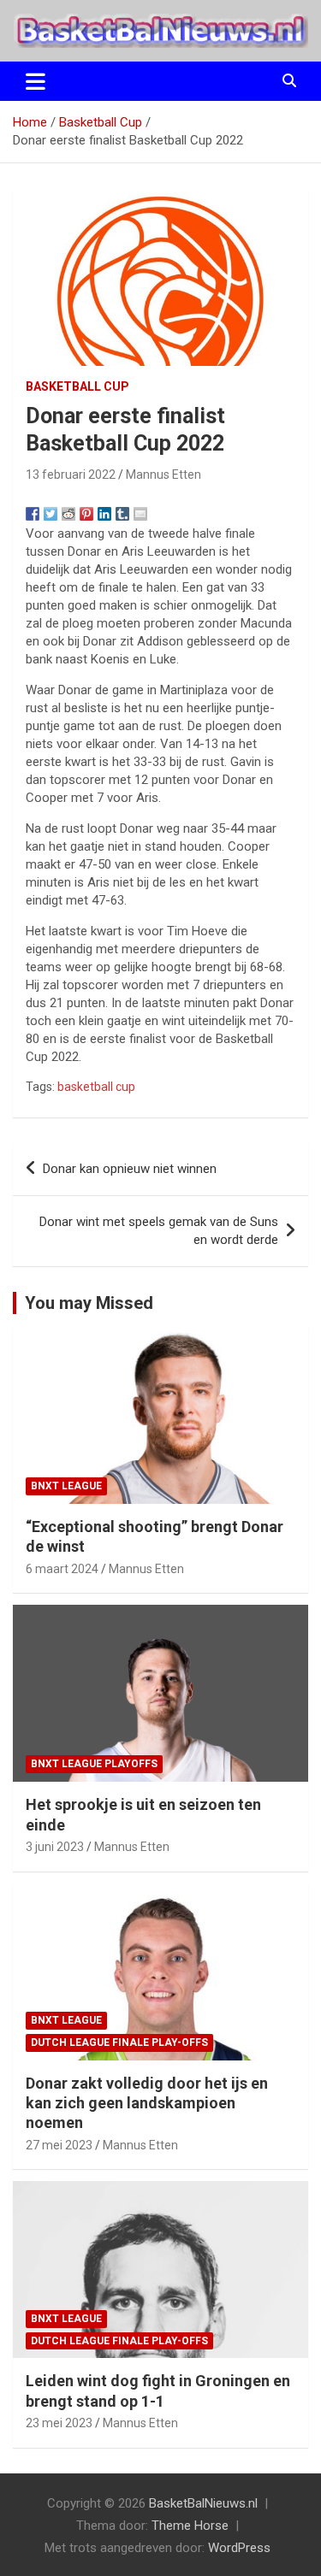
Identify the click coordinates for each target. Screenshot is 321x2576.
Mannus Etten (163, 475)
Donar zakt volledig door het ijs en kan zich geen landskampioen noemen (147, 2103)
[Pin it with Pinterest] (86, 514)
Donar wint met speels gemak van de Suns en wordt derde (159, 1231)
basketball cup (96, 1087)
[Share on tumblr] (122, 514)
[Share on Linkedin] (104, 514)
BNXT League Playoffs (94, 1764)
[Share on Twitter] (51, 514)
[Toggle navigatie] (36, 81)
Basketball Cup (77, 386)
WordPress (239, 2548)
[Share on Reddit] (68, 514)
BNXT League (66, 1486)
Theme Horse (190, 2526)
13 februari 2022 (71, 475)
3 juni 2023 (55, 1847)
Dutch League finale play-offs (119, 2043)
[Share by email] (140, 514)
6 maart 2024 (62, 1569)
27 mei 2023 (59, 2145)
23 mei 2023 (59, 2423)
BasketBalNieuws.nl (203, 2503)
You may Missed (89, 1303)
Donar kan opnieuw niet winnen (130, 1169)
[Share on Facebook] (33, 514)
